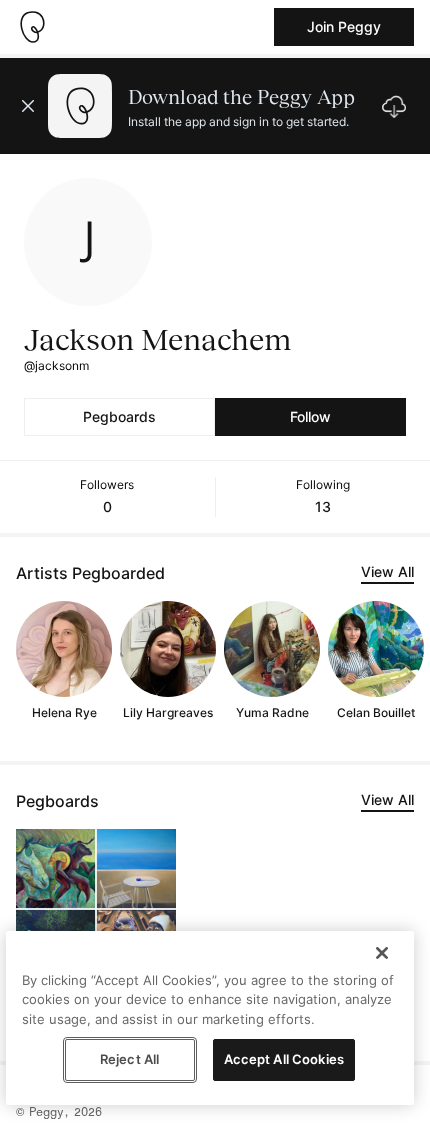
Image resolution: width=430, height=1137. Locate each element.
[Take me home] (32, 27)
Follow (310, 416)
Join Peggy (344, 26)
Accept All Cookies (284, 1059)
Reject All (129, 1059)
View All (387, 571)
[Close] (382, 953)
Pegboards (119, 416)
